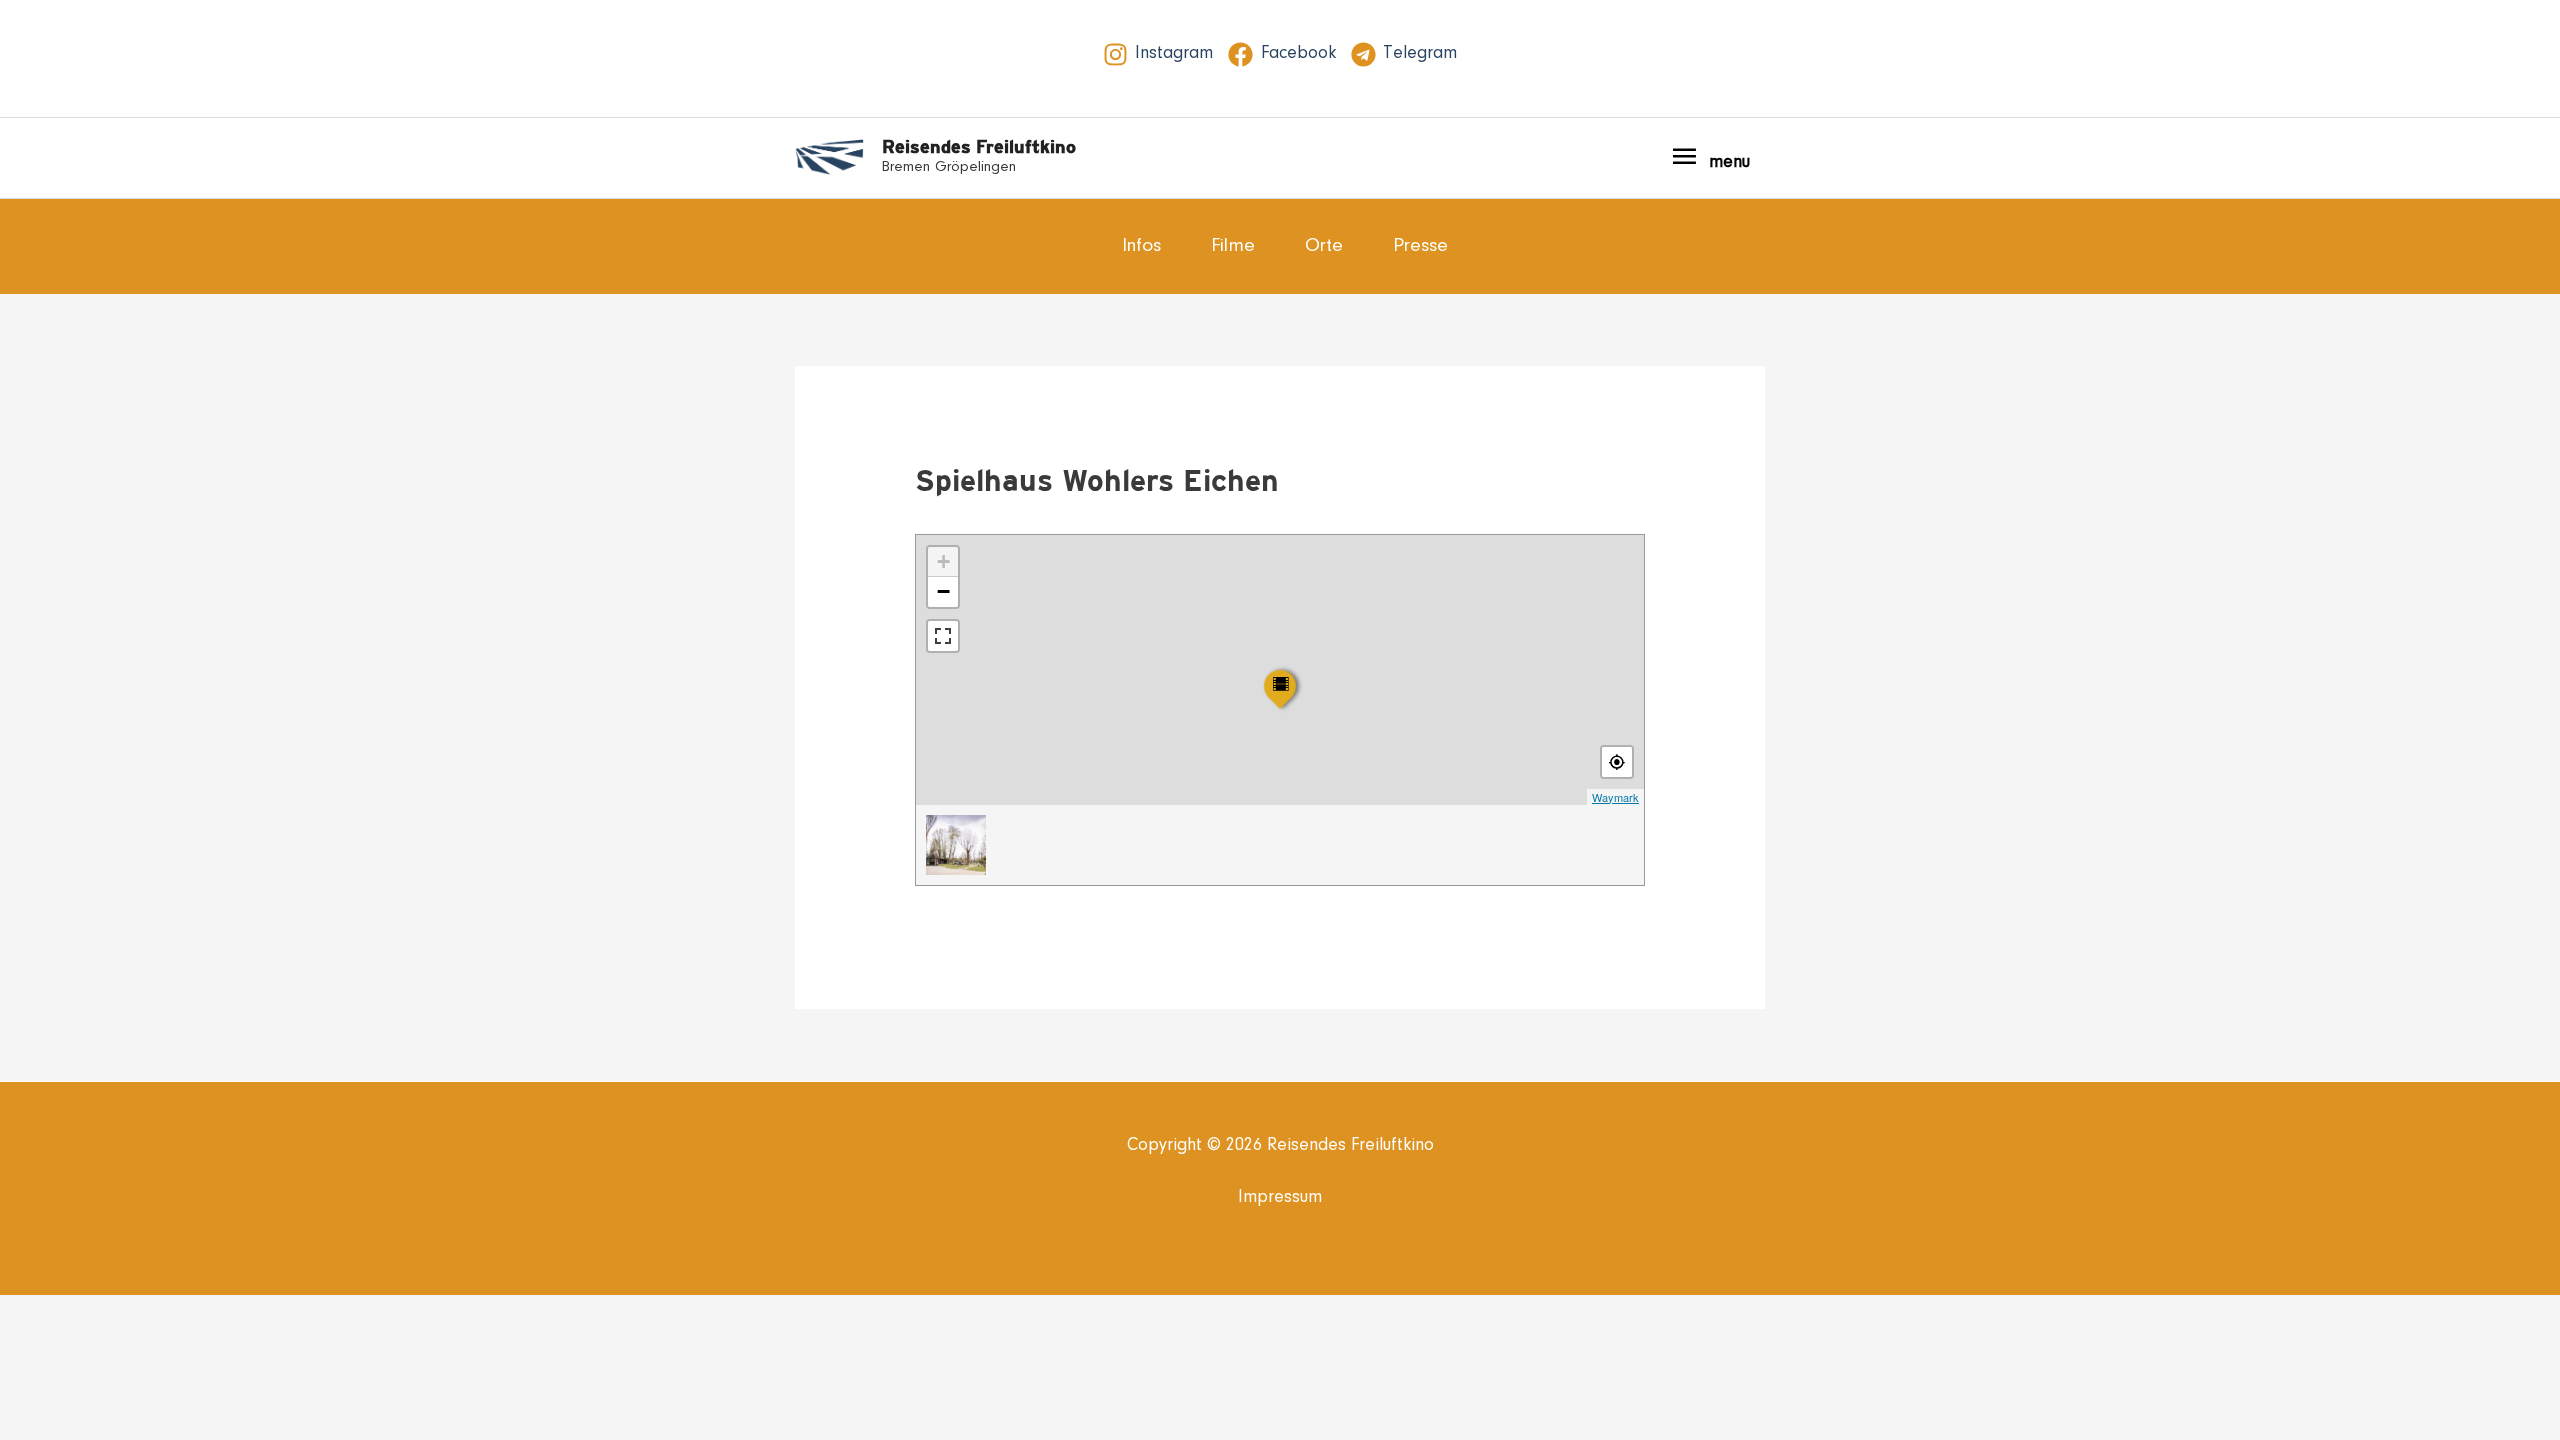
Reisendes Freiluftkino (979, 146)
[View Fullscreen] (943, 636)
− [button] (943, 591)
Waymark (1615, 797)
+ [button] (943, 561)
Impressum (1280, 1198)
